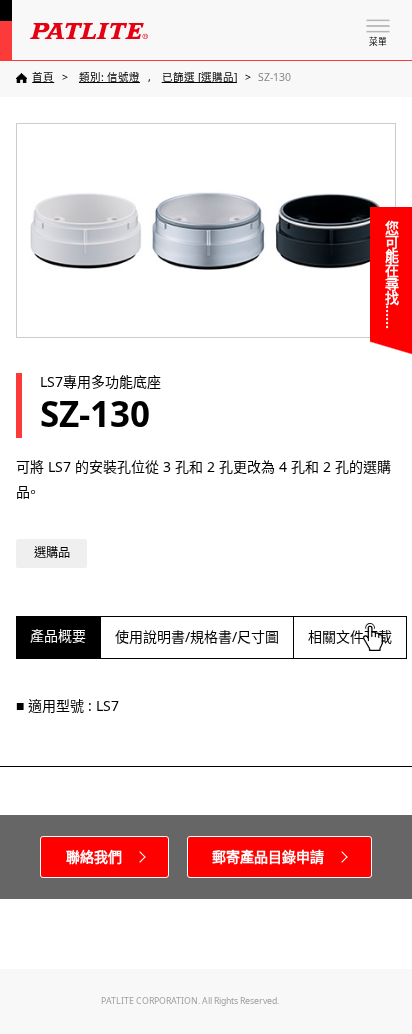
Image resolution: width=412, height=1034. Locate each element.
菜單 (378, 42)
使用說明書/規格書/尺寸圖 (197, 636)
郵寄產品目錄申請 (268, 856)
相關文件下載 (350, 636)
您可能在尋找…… (391, 275)
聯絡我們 (94, 856)
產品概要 (58, 635)
